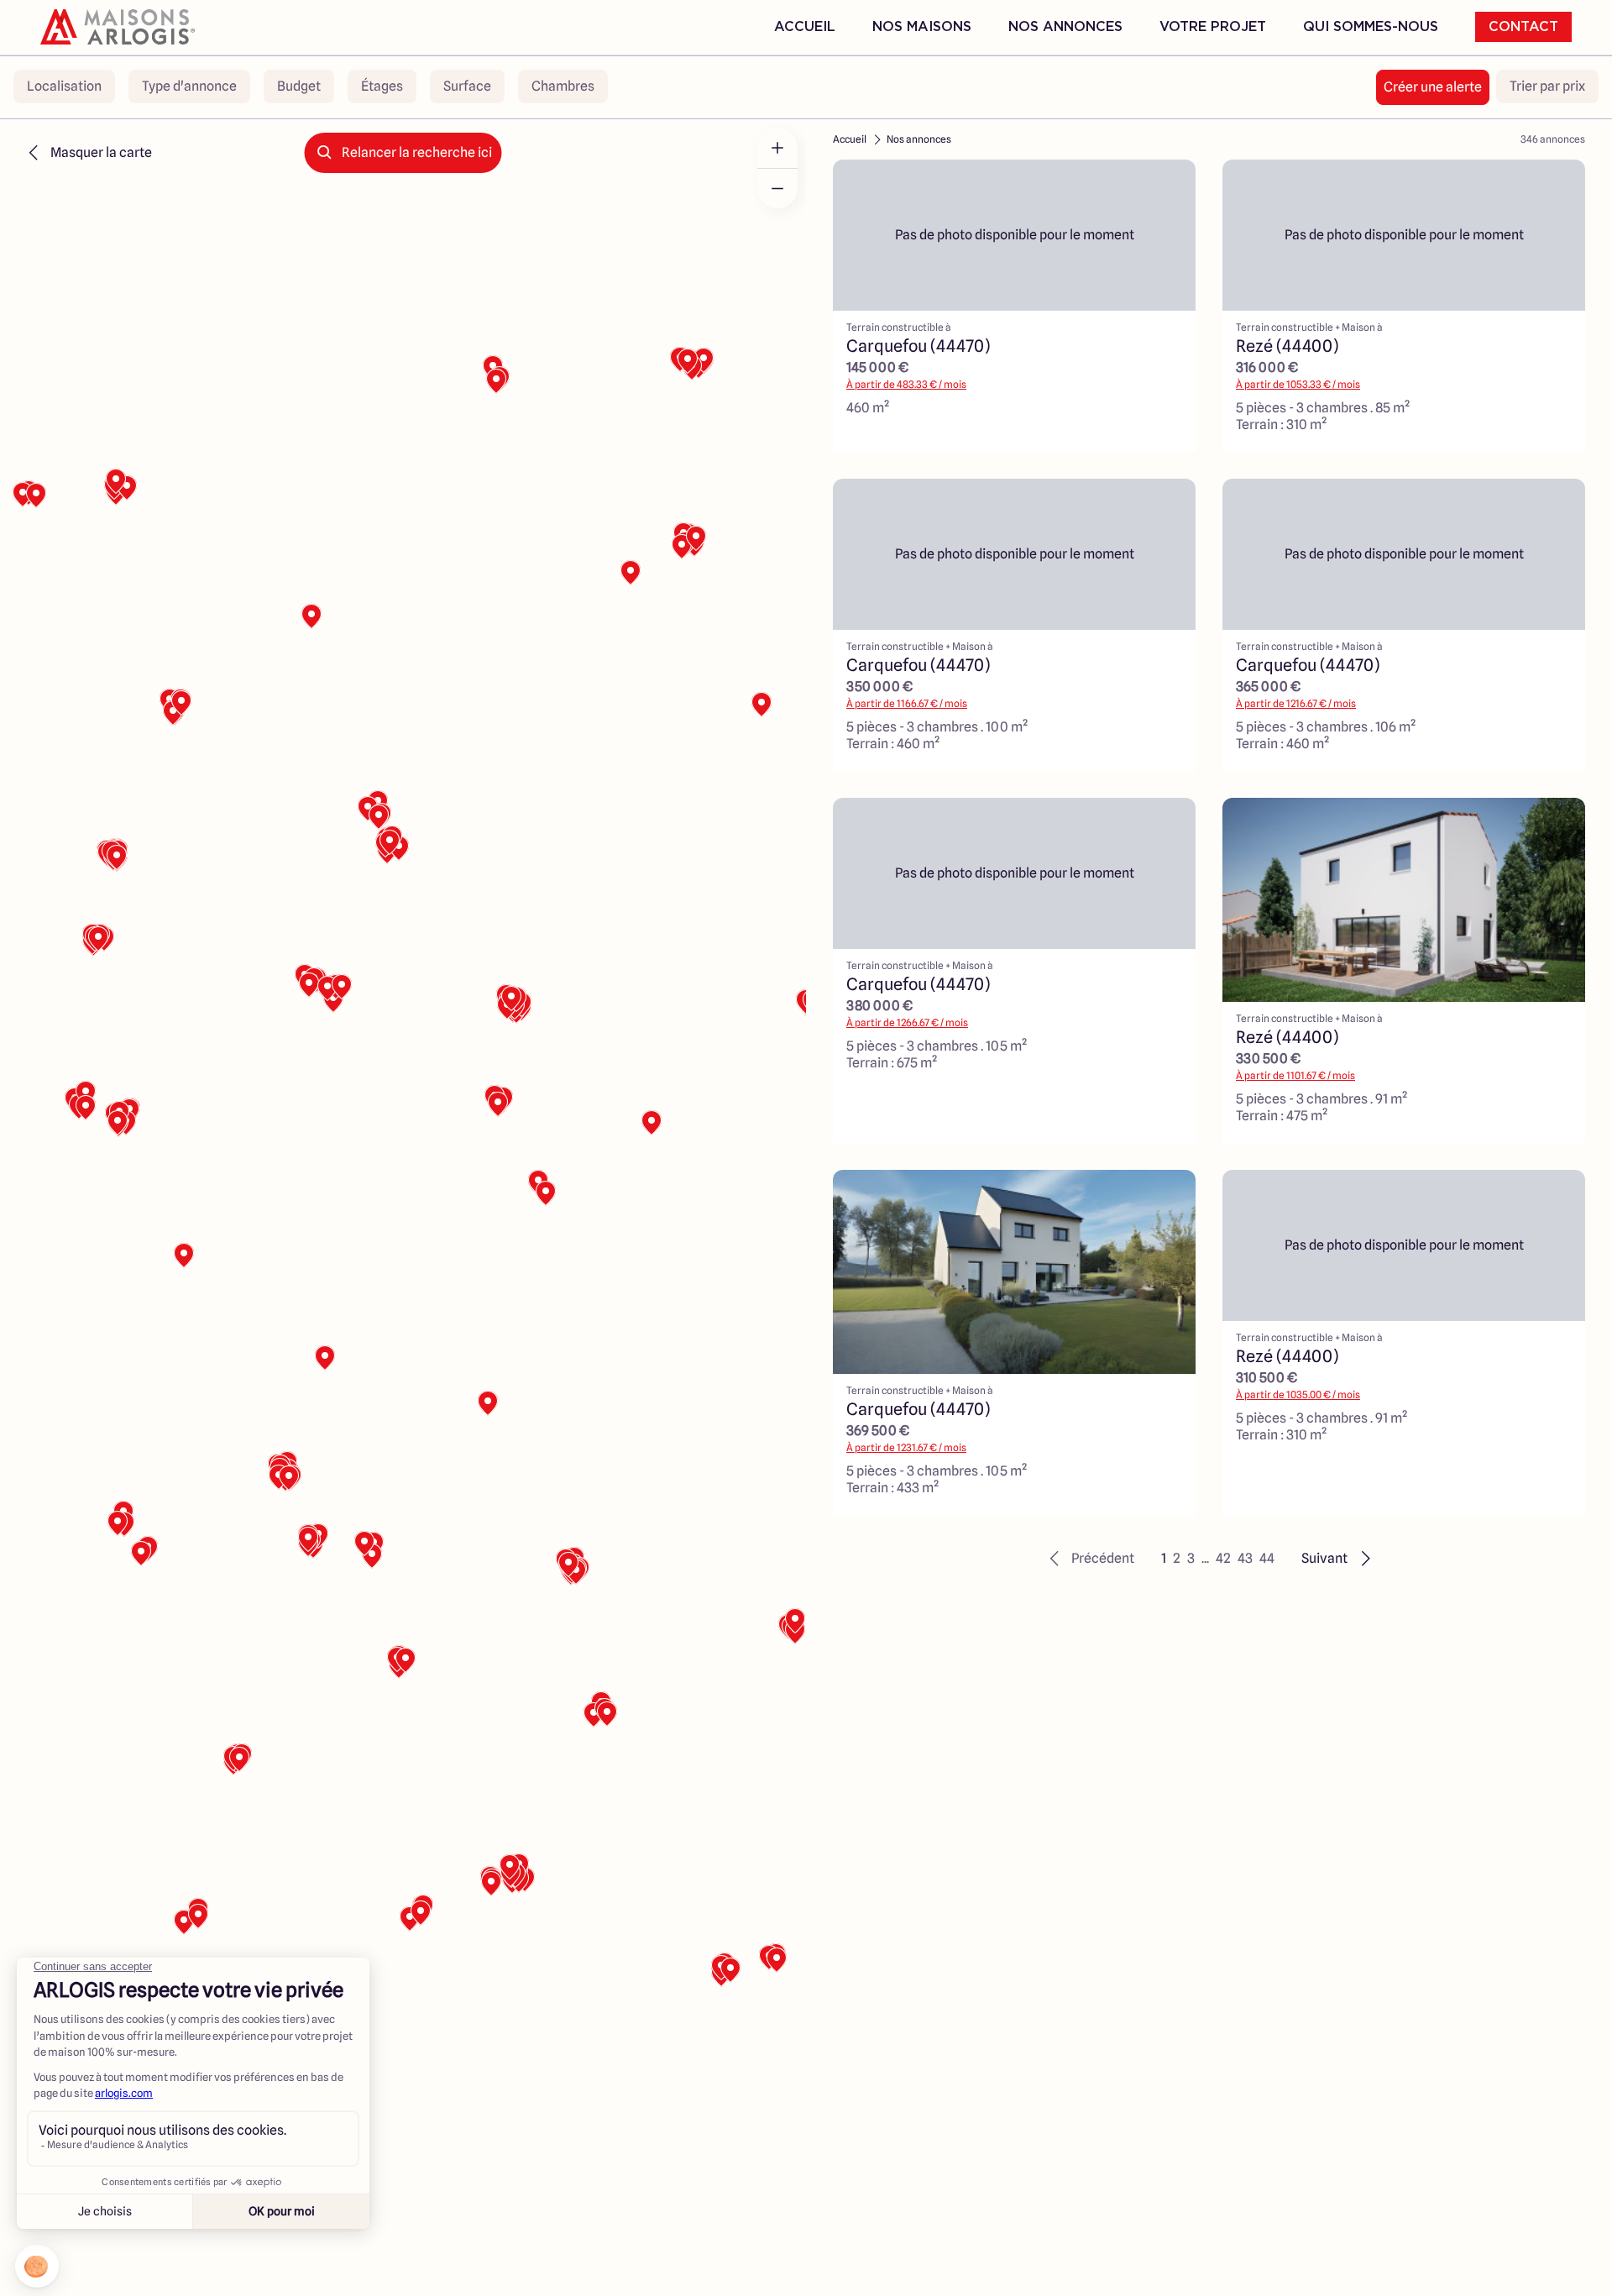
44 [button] (1267, 1558)
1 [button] (1164, 1558)
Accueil (805, 27)
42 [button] (1223, 1558)
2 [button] (1177, 1558)
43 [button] (1245, 1558)
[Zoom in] (777, 148)
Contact (1523, 27)
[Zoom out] (777, 188)
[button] (1089, 1559)
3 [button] (1191, 1558)
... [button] (1205, 1558)
